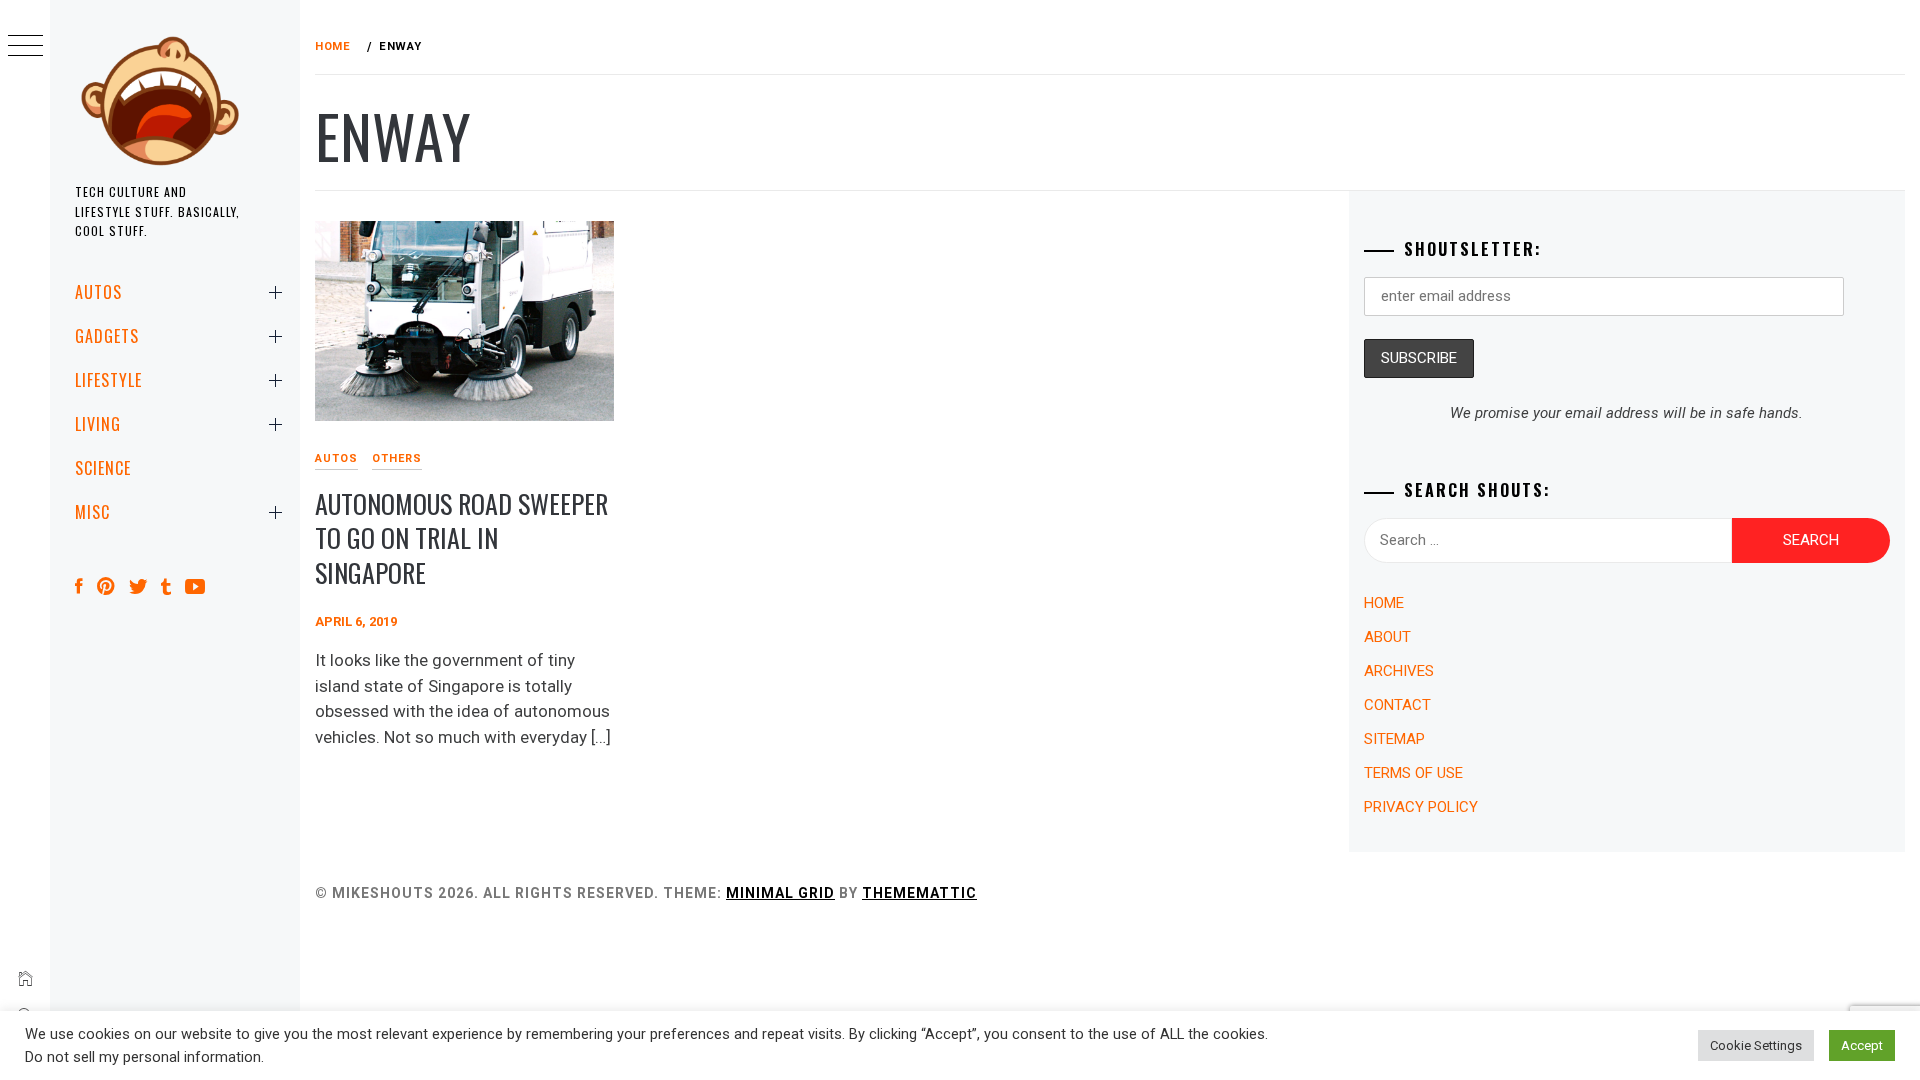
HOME (1384, 603)
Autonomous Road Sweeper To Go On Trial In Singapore (461, 538)
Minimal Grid (780, 893)
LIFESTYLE (108, 380)
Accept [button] (1862, 1045)
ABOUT (1387, 637)
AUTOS (98, 292)
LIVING (98, 424)
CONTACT (1397, 705)
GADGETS (107, 336)
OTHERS (397, 458)
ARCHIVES (1399, 671)
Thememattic (919, 893)
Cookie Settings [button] (1756, 1045)
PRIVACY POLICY (1421, 807)
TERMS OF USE (1413, 773)
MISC (92, 512)
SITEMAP (1394, 739)
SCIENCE (103, 468)
